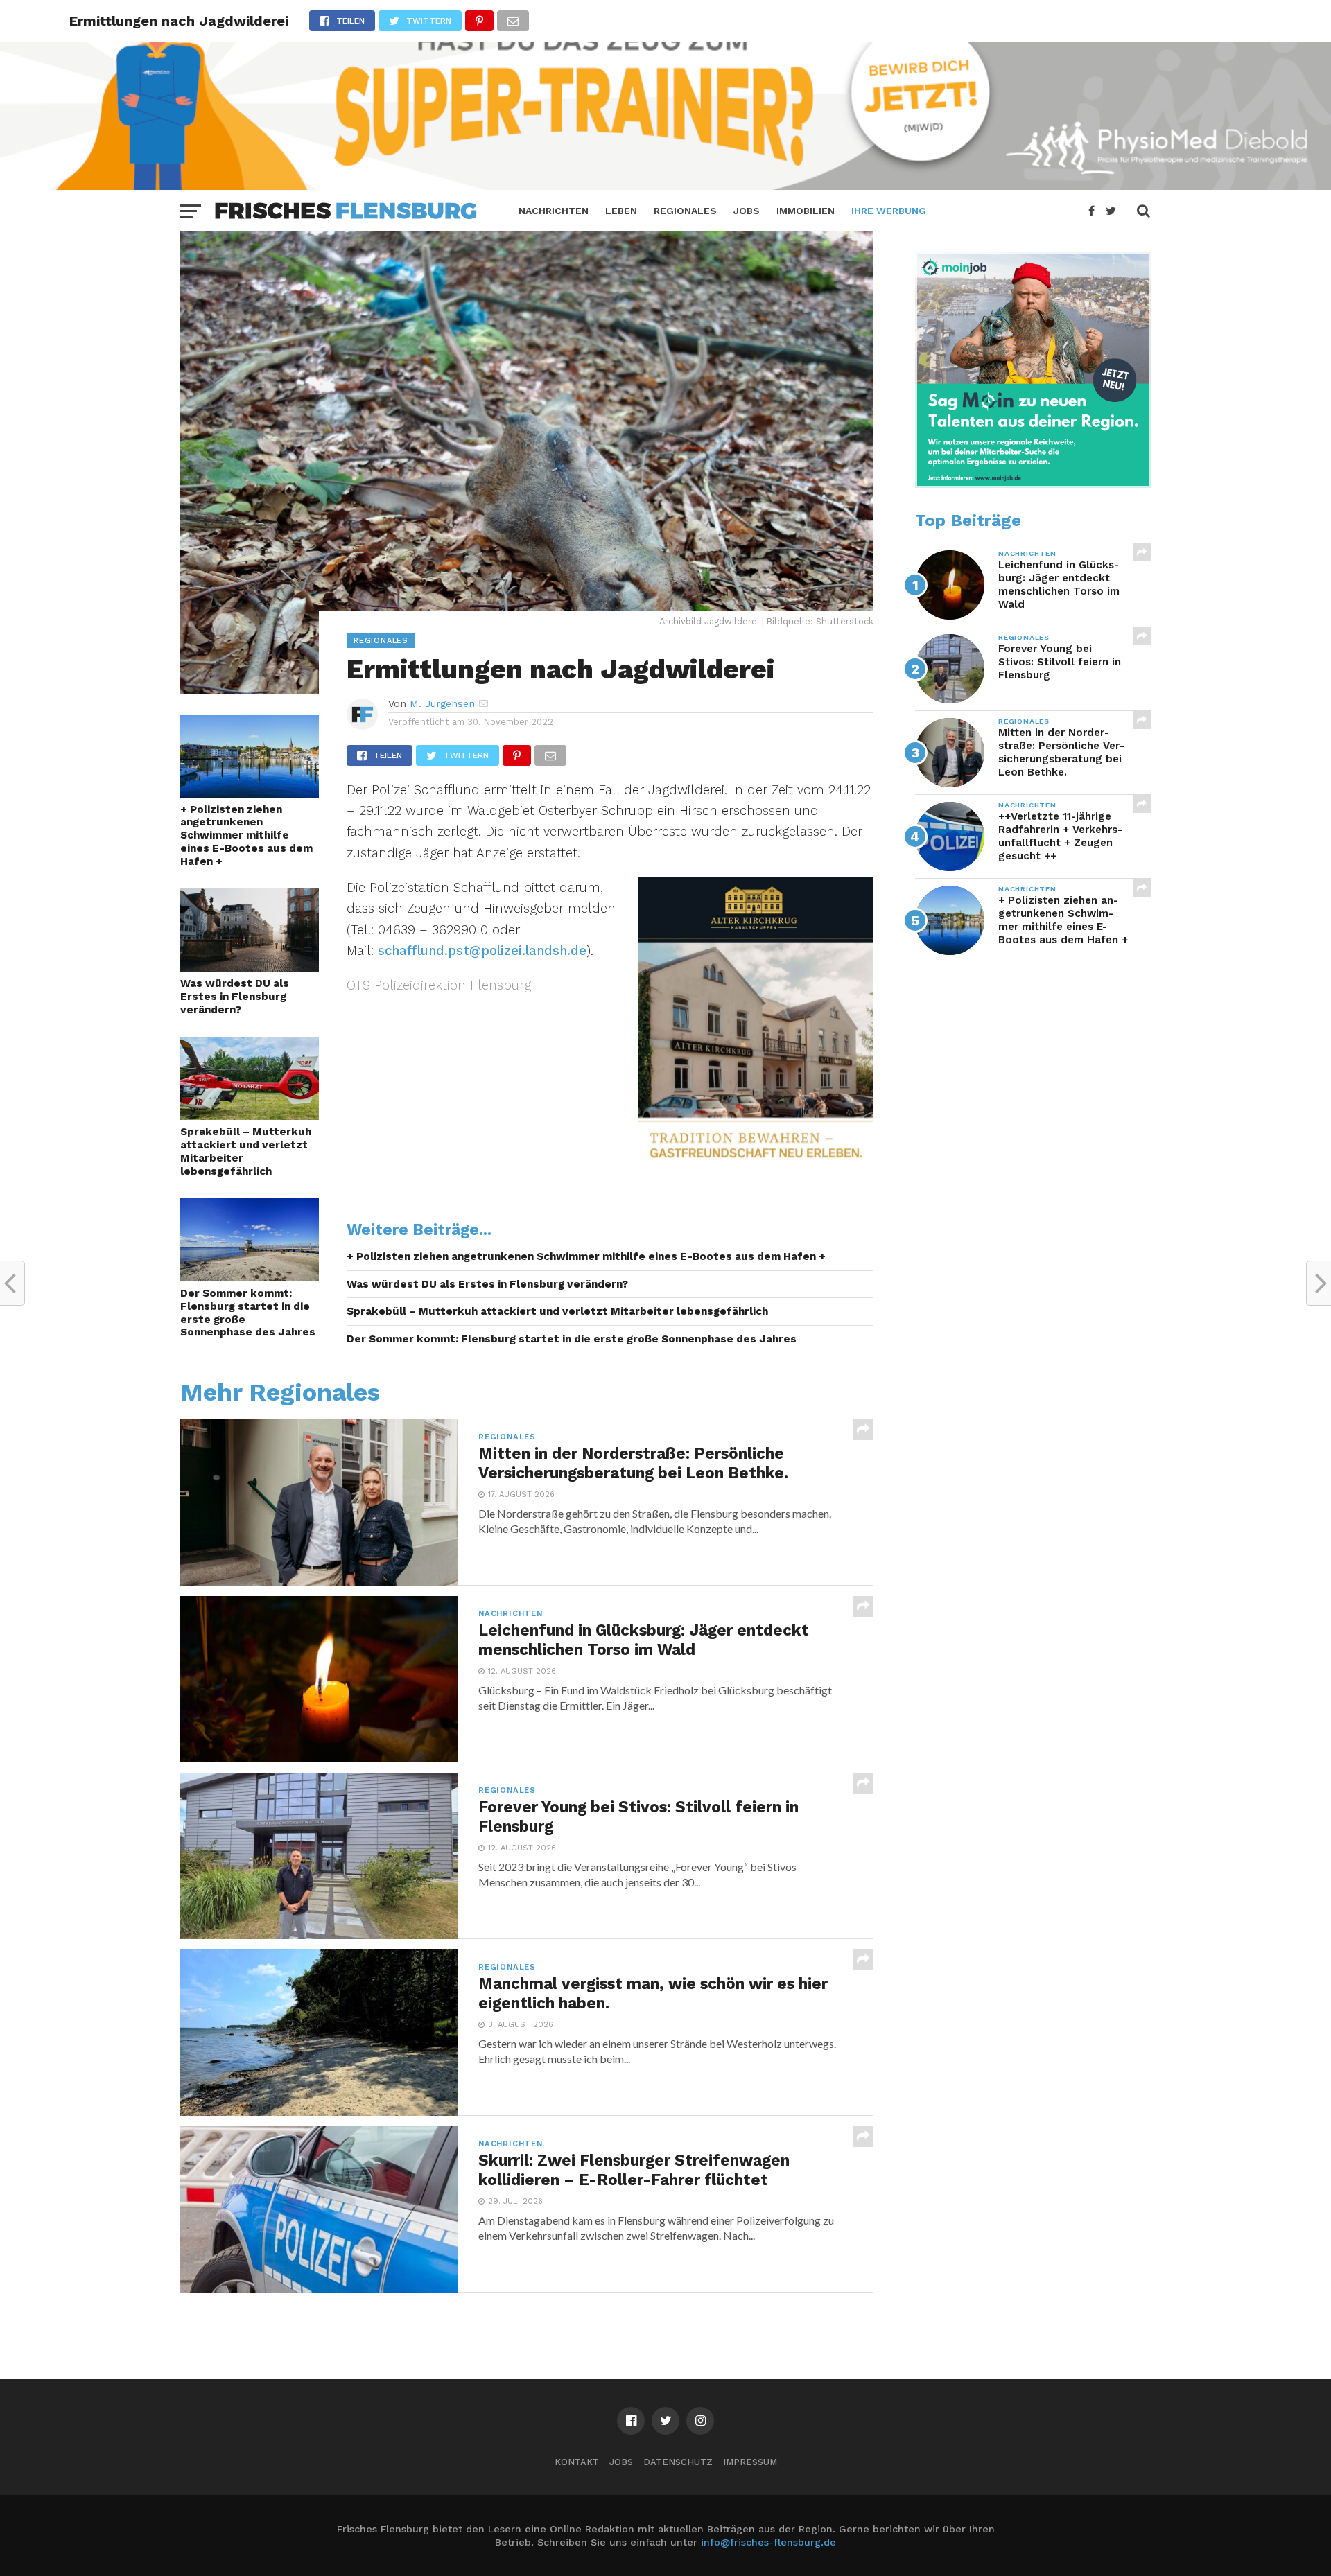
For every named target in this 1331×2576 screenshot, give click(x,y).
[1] (1033, 484)
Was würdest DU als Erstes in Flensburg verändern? (235, 996)
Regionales (685, 211)
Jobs (747, 211)
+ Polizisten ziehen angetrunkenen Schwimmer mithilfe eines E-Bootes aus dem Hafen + (246, 835)
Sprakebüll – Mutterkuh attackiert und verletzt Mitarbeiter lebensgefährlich (246, 1151)
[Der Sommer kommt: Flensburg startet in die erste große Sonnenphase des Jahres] (250, 1277)
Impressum (750, 2462)
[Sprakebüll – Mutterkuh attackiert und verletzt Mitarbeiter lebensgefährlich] (250, 1115)
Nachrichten (554, 211)
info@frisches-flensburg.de (768, 2542)
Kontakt (577, 2462)
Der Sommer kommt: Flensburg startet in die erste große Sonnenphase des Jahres (248, 1313)
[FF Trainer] (665, 185)
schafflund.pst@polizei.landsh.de (482, 950)
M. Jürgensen (442, 703)
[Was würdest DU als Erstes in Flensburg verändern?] (250, 967)
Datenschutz (678, 2462)
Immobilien (806, 211)
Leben (621, 211)
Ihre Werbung (889, 211)
